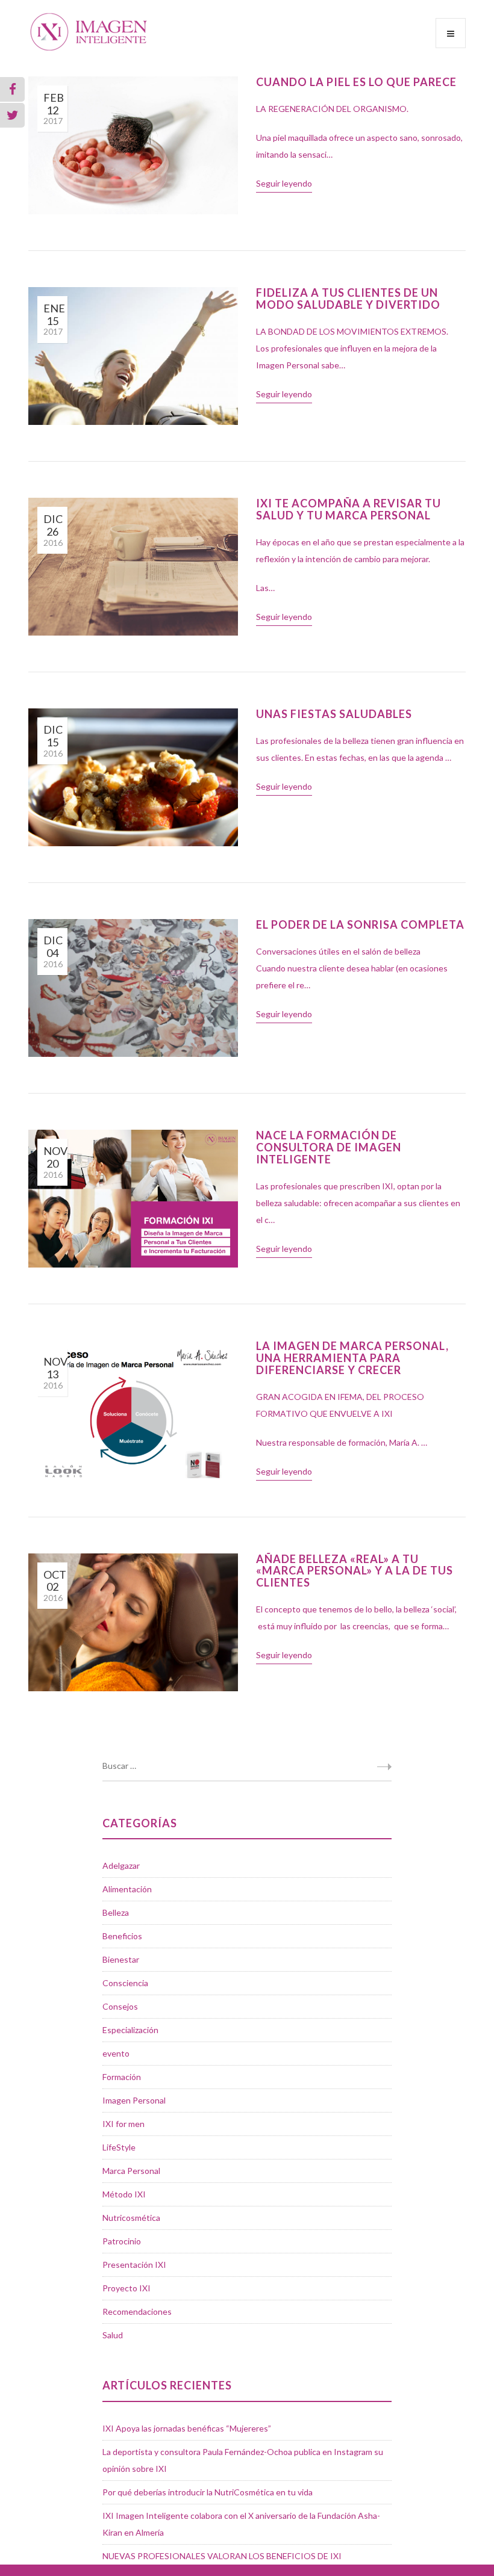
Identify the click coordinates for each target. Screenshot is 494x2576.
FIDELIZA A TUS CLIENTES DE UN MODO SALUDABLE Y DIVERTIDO (348, 299)
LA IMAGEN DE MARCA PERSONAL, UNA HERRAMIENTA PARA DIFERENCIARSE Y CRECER (352, 1358)
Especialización (130, 2030)
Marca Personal (131, 2171)
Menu (451, 33)
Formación (122, 2077)
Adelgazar (121, 1865)
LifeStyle (119, 2147)
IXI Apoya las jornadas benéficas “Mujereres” (187, 2428)
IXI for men (123, 2124)
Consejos (120, 2006)
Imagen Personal (134, 2100)
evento (116, 2053)
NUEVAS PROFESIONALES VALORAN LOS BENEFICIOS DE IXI (222, 2556)
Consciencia (125, 1983)
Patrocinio (122, 2241)
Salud (113, 2335)
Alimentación (127, 1889)
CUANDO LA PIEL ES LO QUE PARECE (356, 82)
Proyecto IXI (127, 2288)
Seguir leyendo (284, 183)
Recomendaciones (137, 2311)
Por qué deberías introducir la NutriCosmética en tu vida (208, 2492)
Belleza (116, 1912)
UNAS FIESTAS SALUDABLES (334, 714)
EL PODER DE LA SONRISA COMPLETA (360, 924)
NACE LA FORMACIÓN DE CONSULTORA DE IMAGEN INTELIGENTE (329, 1147)
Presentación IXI (134, 2265)
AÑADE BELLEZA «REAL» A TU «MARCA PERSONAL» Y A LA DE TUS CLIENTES (355, 1571)
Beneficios (122, 1936)
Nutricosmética (131, 2218)
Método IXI (124, 2194)
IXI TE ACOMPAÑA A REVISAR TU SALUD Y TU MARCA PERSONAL (349, 509)
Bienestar (121, 1959)
